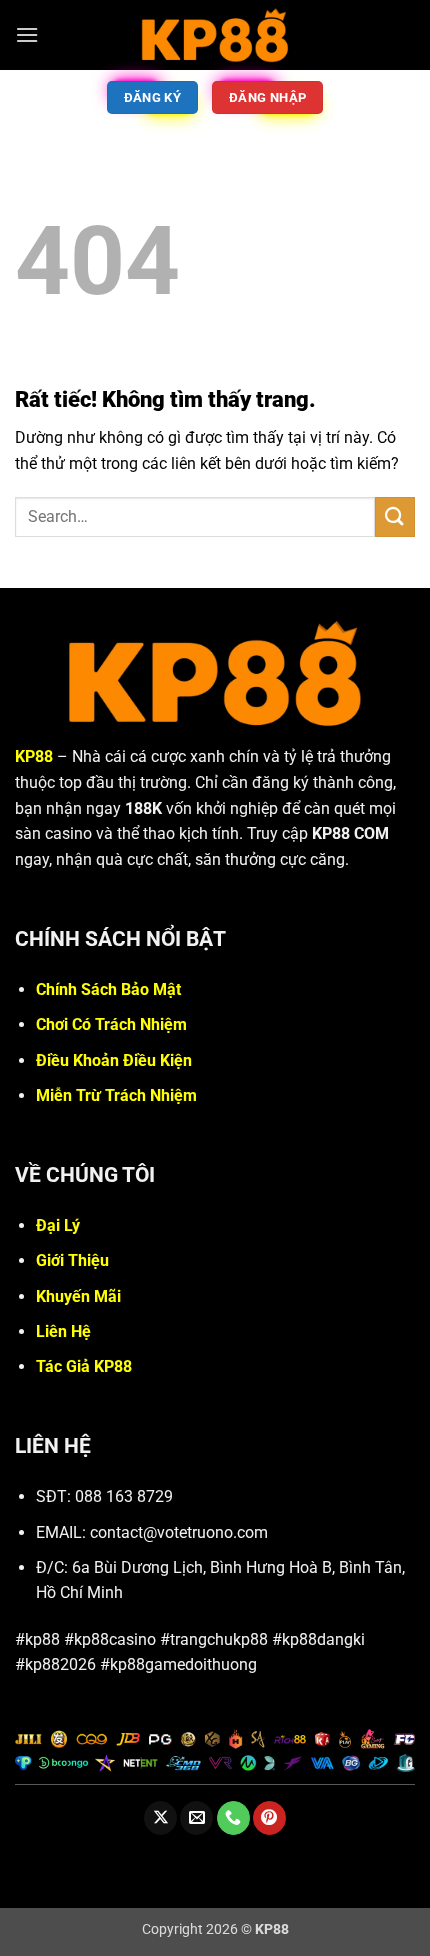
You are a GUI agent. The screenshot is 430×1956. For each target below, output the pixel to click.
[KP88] (215, 34)
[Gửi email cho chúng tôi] (196, 1818)
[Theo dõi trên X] (160, 1818)
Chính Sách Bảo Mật (108, 989)
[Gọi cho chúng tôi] (233, 1818)
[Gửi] (395, 516)
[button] (27, 34)
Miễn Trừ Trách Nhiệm (116, 1095)
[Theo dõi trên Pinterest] (269, 1818)
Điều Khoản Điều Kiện (114, 1060)
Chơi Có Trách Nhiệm (111, 1024)
